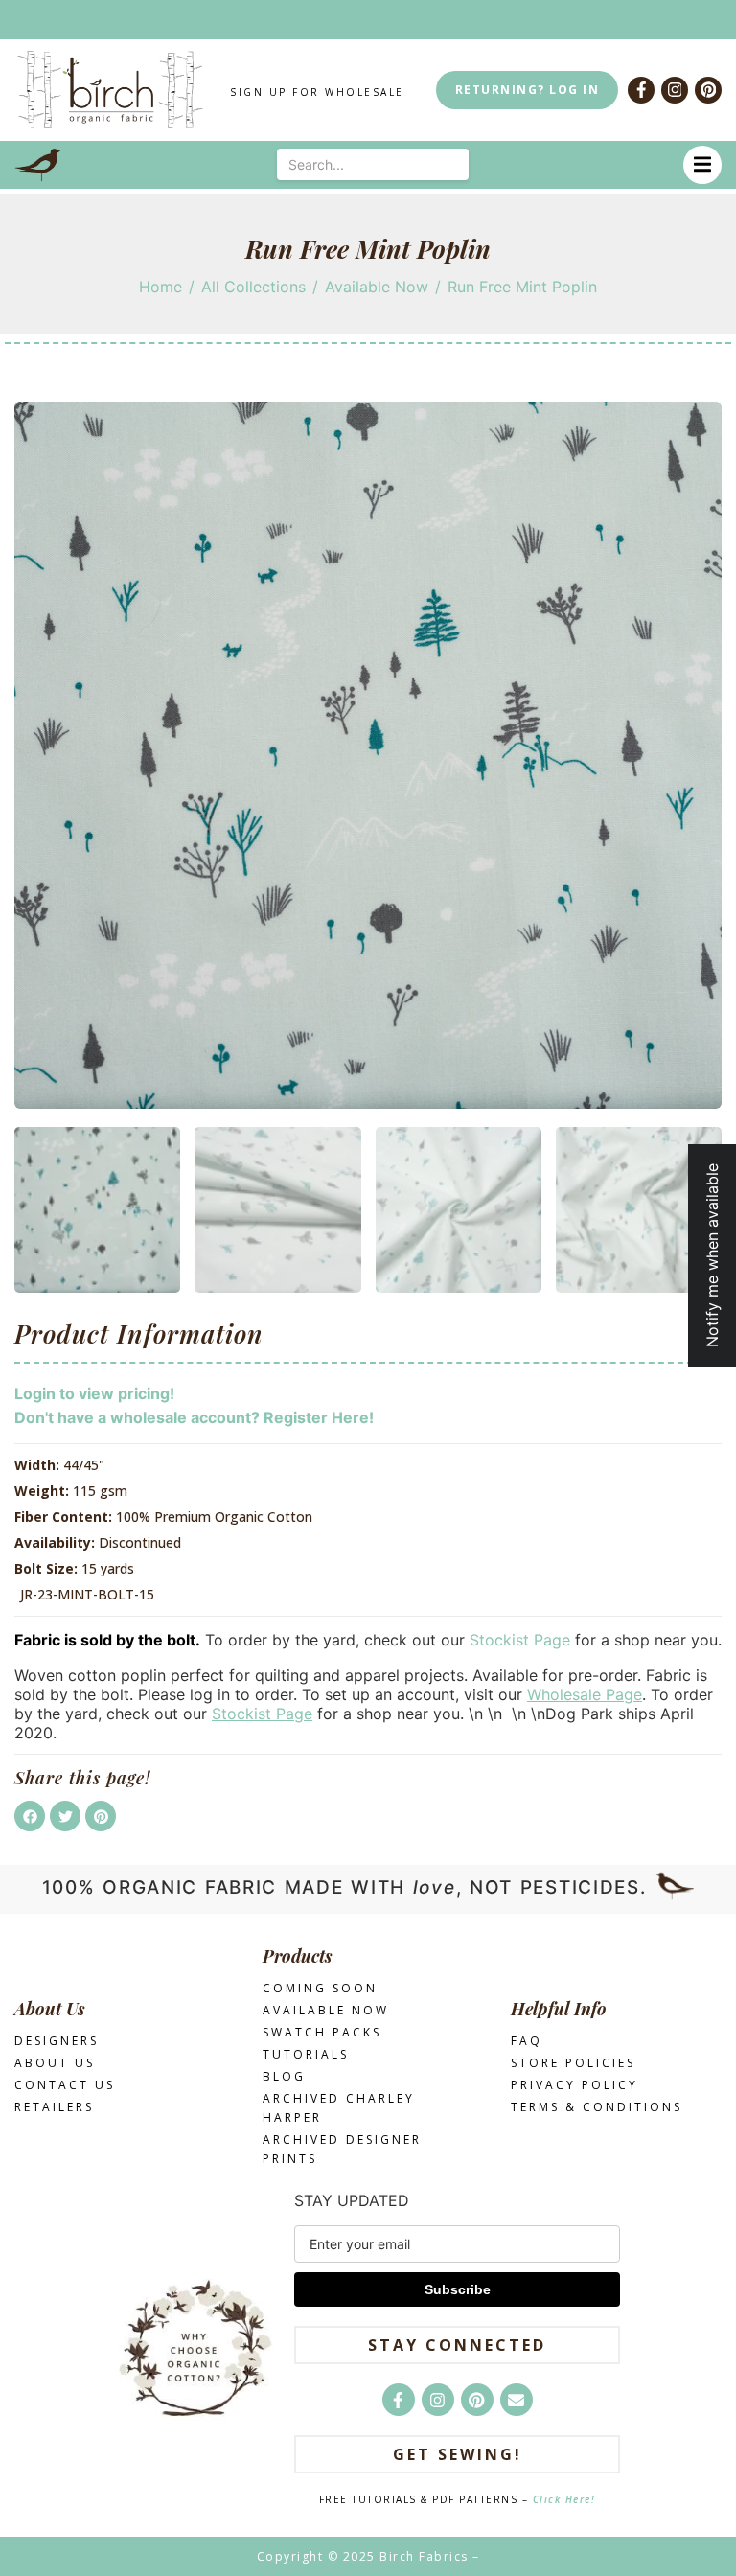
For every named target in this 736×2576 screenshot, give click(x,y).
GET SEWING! (458, 2454)
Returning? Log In (528, 90)
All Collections (253, 287)
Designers (57, 2041)
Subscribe (458, 2289)
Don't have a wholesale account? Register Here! (194, 1417)
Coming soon (320, 1988)
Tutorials (306, 2054)
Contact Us (65, 2085)
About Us (55, 2063)
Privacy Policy (575, 2085)
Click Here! (564, 2499)
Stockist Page (520, 1640)
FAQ (527, 2041)
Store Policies (573, 2063)
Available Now (377, 287)
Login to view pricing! (94, 1393)
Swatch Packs (322, 2032)
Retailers (54, 2107)
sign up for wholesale (317, 92)
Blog (284, 2076)
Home (161, 287)
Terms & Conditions (597, 2107)
